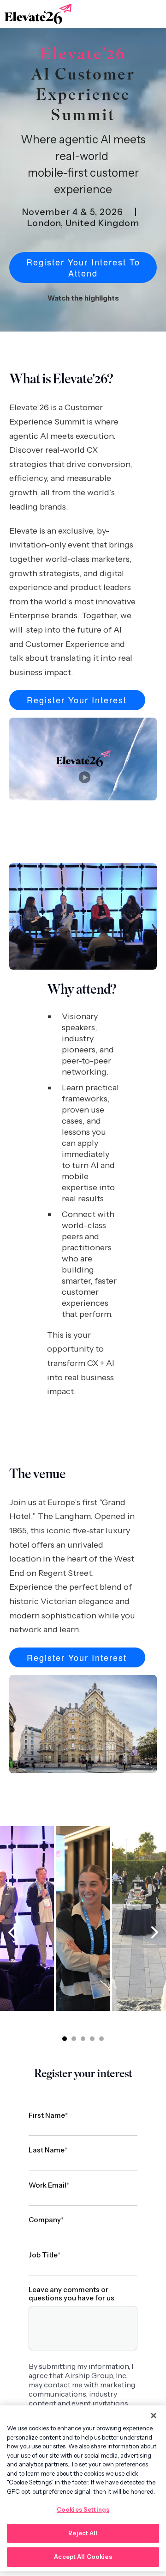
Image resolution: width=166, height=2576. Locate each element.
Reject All (83, 2533)
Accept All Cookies (83, 2557)
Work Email (49, 2185)
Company (46, 2220)
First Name (48, 2115)
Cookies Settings (83, 2509)
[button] (65, 2039)
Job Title (44, 2255)
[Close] (154, 2416)
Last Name (48, 2150)
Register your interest (77, 700)
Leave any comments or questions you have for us (71, 2294)
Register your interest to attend (83, 267)
